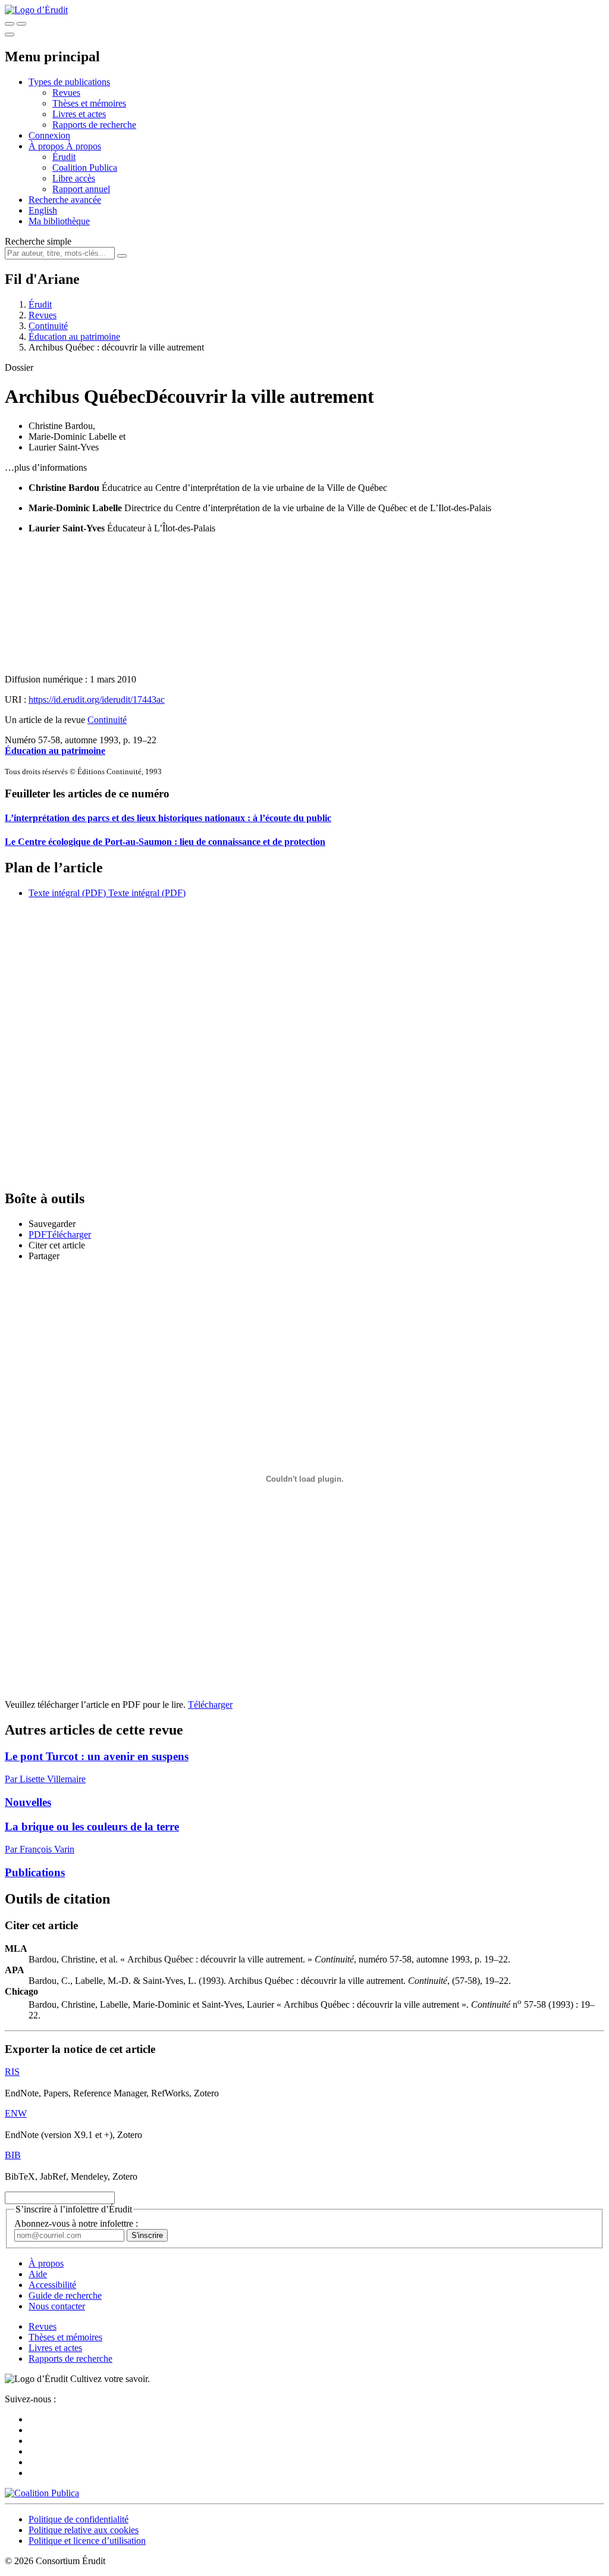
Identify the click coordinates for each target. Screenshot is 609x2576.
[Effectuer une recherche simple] (10, 24)
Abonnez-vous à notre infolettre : (76, 2223)
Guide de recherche (65, 2295)
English (43, 210)
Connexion (49, 135)
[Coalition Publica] (42, 2493)
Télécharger (210, 1705)
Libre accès (74, 178)
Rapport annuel (81, 189)
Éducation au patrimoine (74, 337)
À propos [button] (47, 146)
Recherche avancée (65, 200)
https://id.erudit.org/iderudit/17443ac (97, 699)
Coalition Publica (85, 168)
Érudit (64, 157)
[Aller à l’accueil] (36, 10)
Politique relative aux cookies (84, 2530)
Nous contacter (57, 2306)
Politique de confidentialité (79, 2519)
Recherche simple (38, 241)
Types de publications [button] (69, 82)
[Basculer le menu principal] (10, 35)
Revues (66, 93)
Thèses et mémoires (89, 103)
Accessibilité (52, 2285)
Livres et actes (79, 114)
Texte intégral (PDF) (67, 893)
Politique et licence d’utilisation (87, 2541)
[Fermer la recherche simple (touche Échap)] (21, 24)
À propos (84, 146)
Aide (38, 2274)
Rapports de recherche (94, 125)
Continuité (48, 326)
